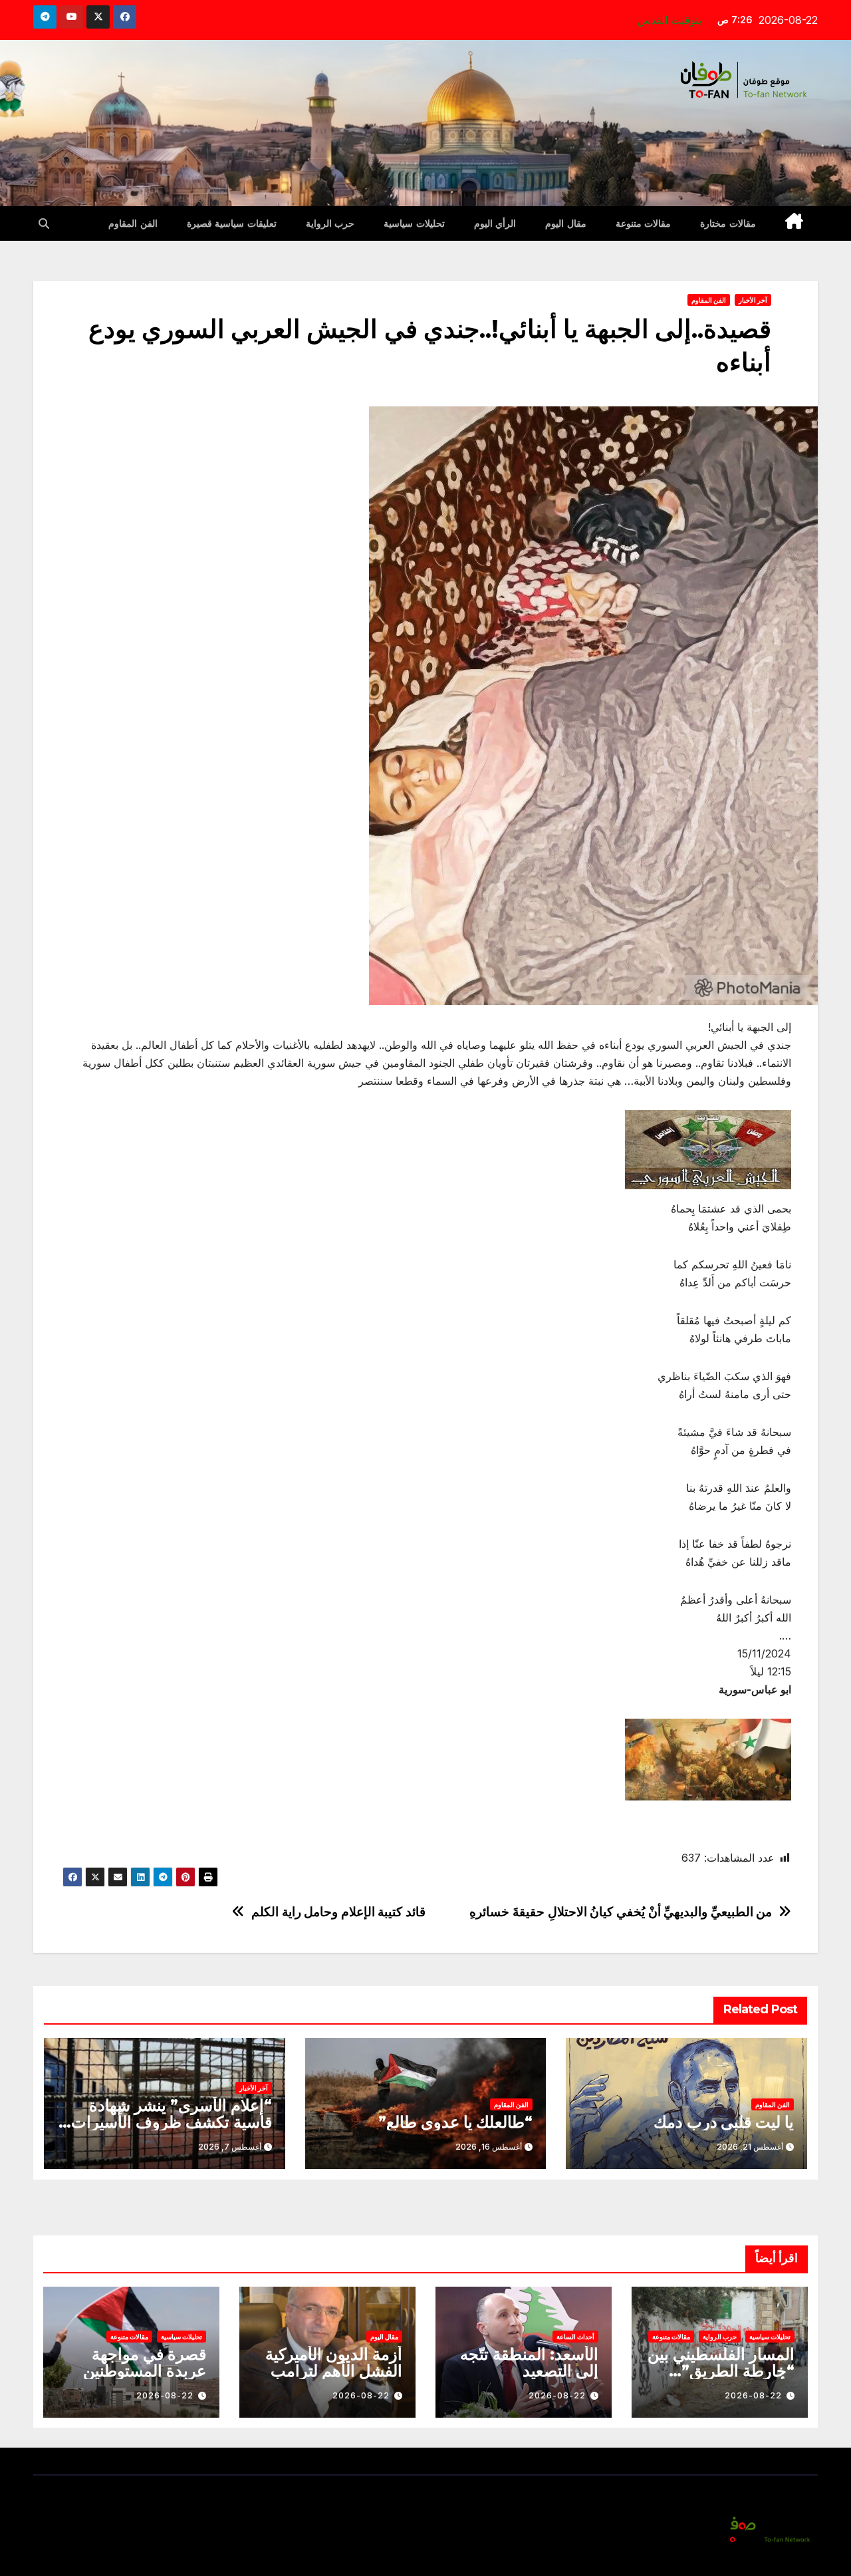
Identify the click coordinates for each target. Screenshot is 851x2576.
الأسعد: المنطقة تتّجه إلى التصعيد (529, 2362)
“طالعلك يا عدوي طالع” (455, 2122)
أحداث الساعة (575, 2337)
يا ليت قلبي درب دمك (724, 2122)
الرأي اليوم (495, 223)
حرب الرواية (330, 223)
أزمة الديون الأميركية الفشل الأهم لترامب (334, 2362)
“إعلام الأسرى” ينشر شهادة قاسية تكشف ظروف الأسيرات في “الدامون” (171, 2122)
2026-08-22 (753, 2395)
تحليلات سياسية (414, 223)
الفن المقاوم (133, 223)
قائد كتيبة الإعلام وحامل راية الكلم (338, 1912)
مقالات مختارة (728, 223)
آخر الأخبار (753, 300)
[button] (44, 223)
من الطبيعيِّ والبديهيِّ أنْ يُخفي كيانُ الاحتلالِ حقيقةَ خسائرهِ (621, 1912)
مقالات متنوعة (644, 223)
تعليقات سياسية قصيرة (232, 223)
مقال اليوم (566, 223)
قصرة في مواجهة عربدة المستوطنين (145, 2362)
